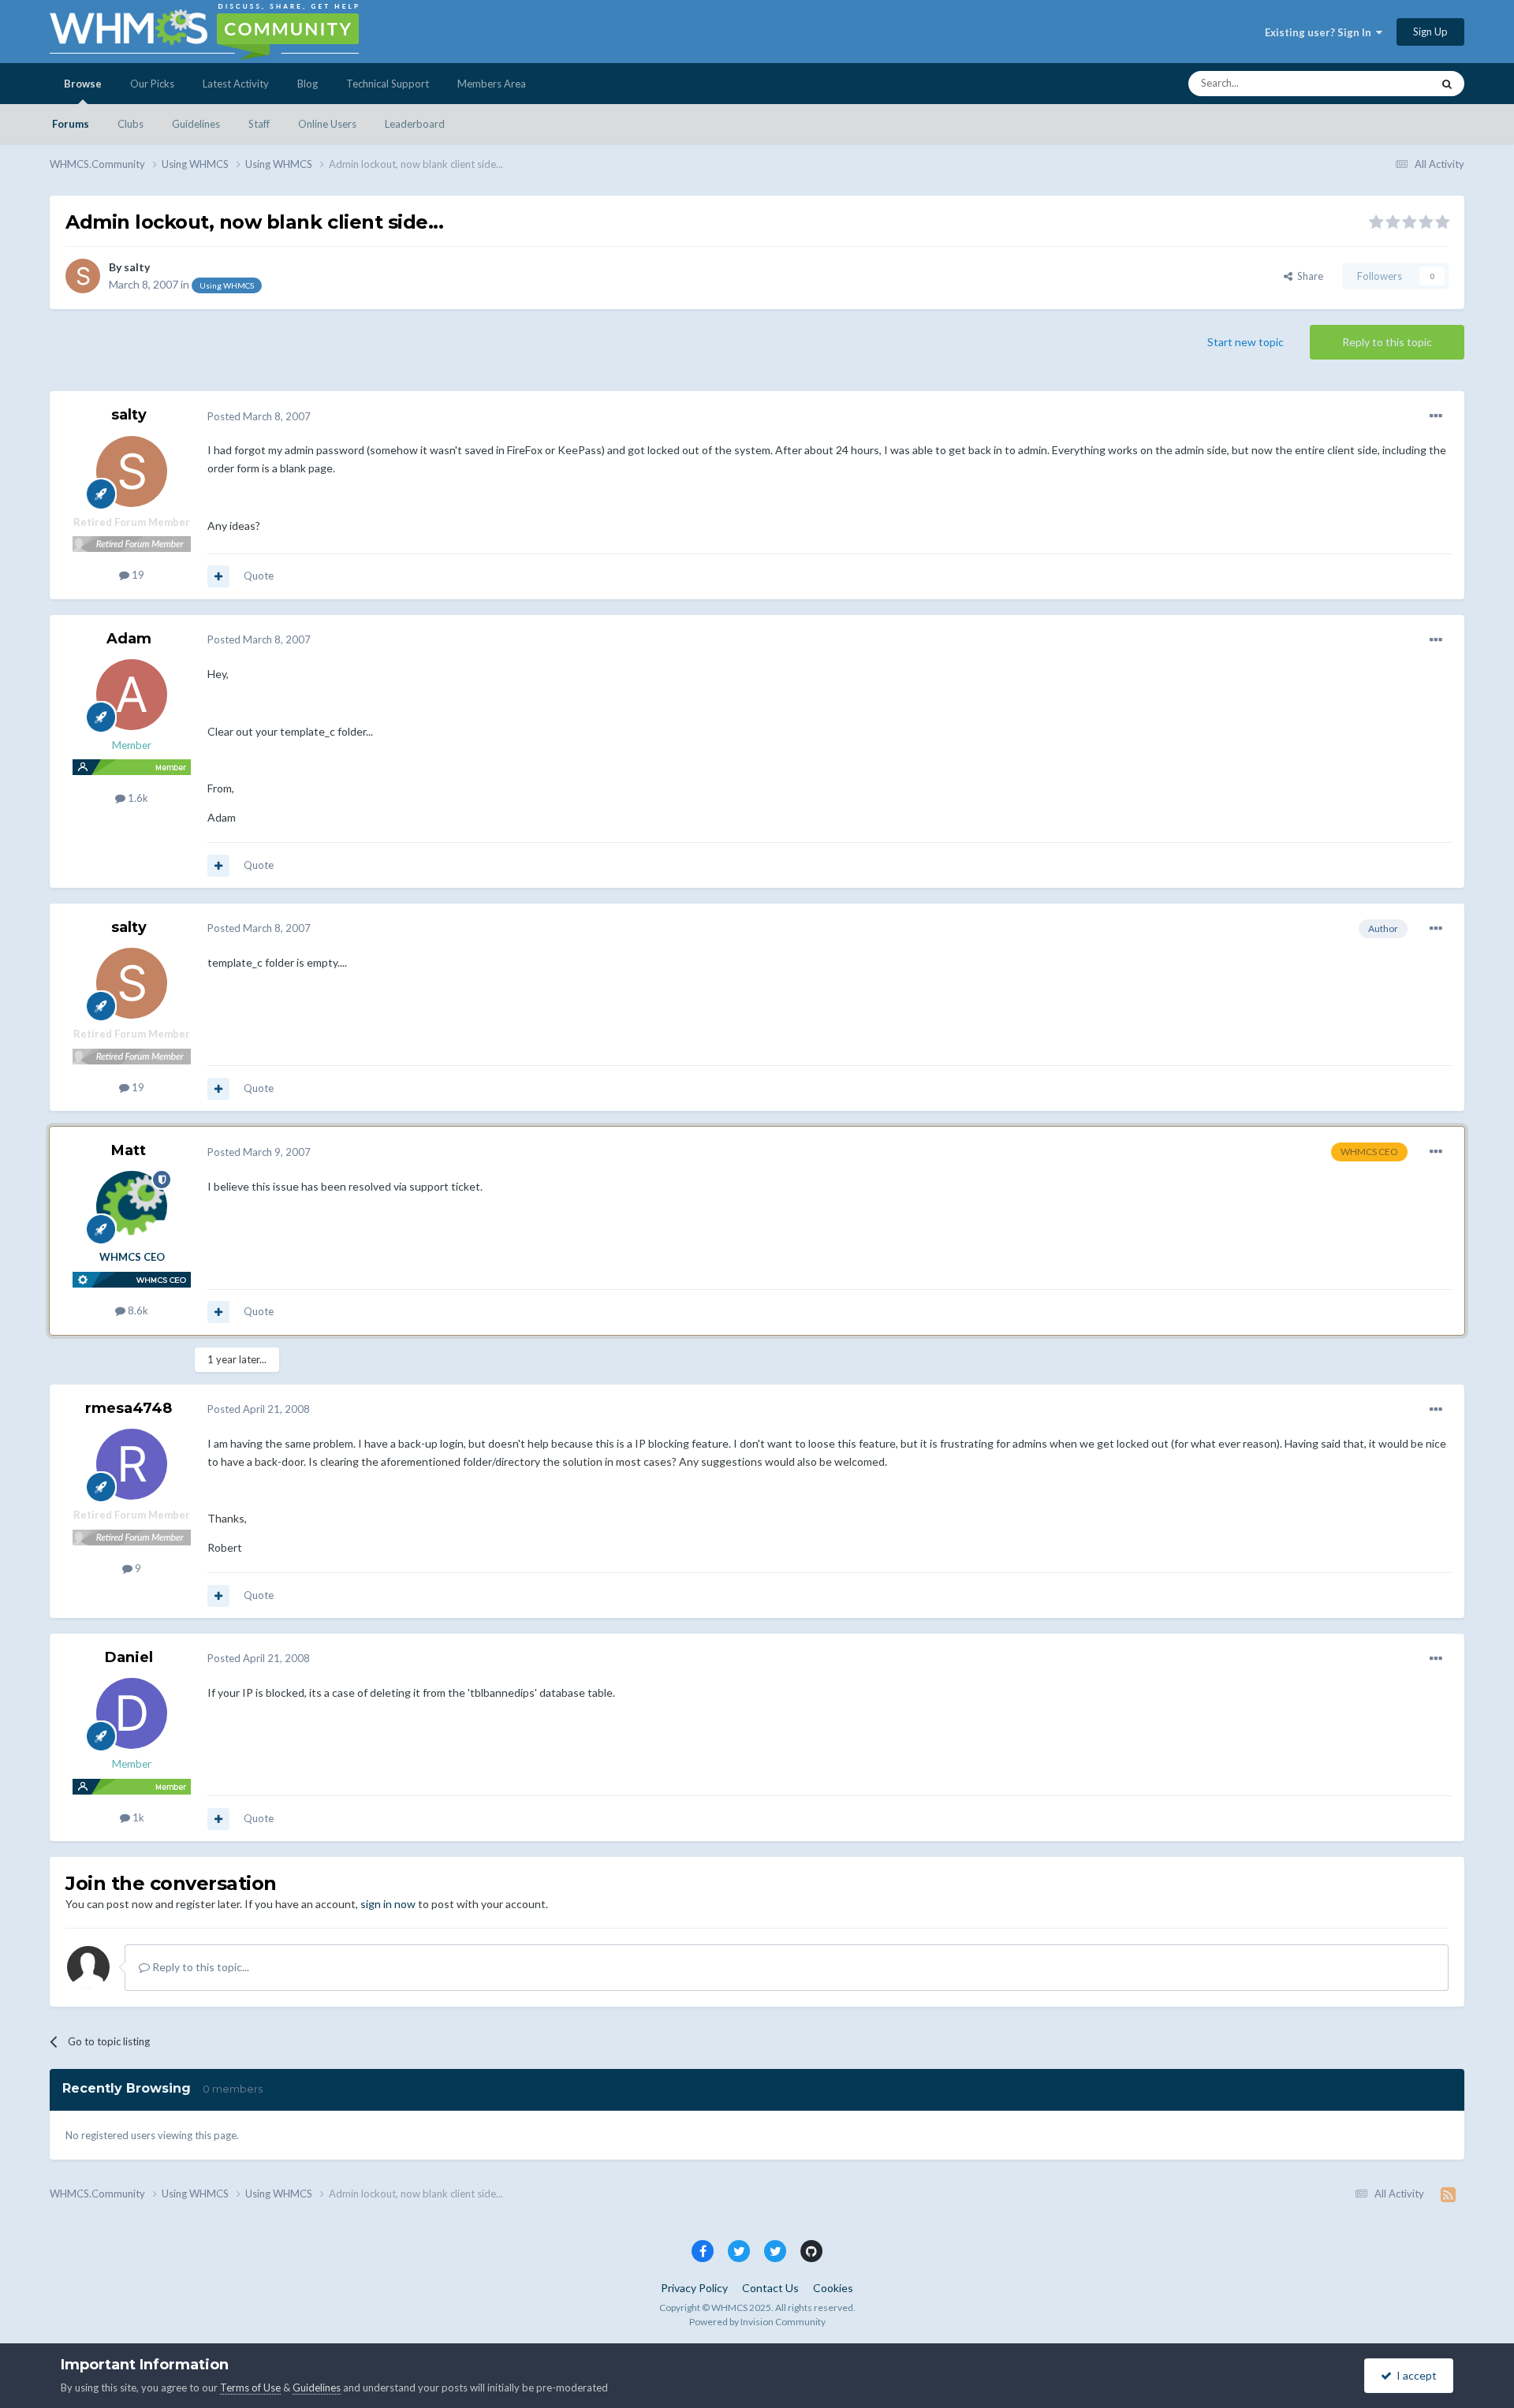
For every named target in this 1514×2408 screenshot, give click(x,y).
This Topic (1387, 83)
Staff (259, 124)
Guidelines (196, 124)
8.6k (137, 1310)
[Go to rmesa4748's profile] (132, 1464)
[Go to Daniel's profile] (132, 1713)
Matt (129, 1150)
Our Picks (152, 84)
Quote (259, 576)
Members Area (492, 84)
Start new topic (1246, 342)
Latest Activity (236, 84)
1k (137, 1817)
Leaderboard (415, 124)
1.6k (137, 798)
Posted (259, 416)
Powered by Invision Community (757, 2322)
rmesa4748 (129, 1408)
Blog (308, 84)
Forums (71, 124)
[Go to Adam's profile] (132, 695)
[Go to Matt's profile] (132, 1206)
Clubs (131, 124)
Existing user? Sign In (1320, 32)
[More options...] (1436, 416)
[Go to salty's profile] (83, 276)
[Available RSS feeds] (1448, 2194)
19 (137, 575)
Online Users (327, 124)
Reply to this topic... (200, 1967)
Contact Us (770, 2288)
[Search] (1447, 84)
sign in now (388, 1904)
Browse (83, 84)
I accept (1414, 2375)
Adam (129, 639)
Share (1308, 276)
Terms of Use (250, 2387)
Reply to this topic (1387, 342)
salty (137, 267)
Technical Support (388, 84)
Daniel (129, 1657)
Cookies (833, 2288)
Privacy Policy (694, 2288)
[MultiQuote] (218, 576)
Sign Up (1430, 32)
